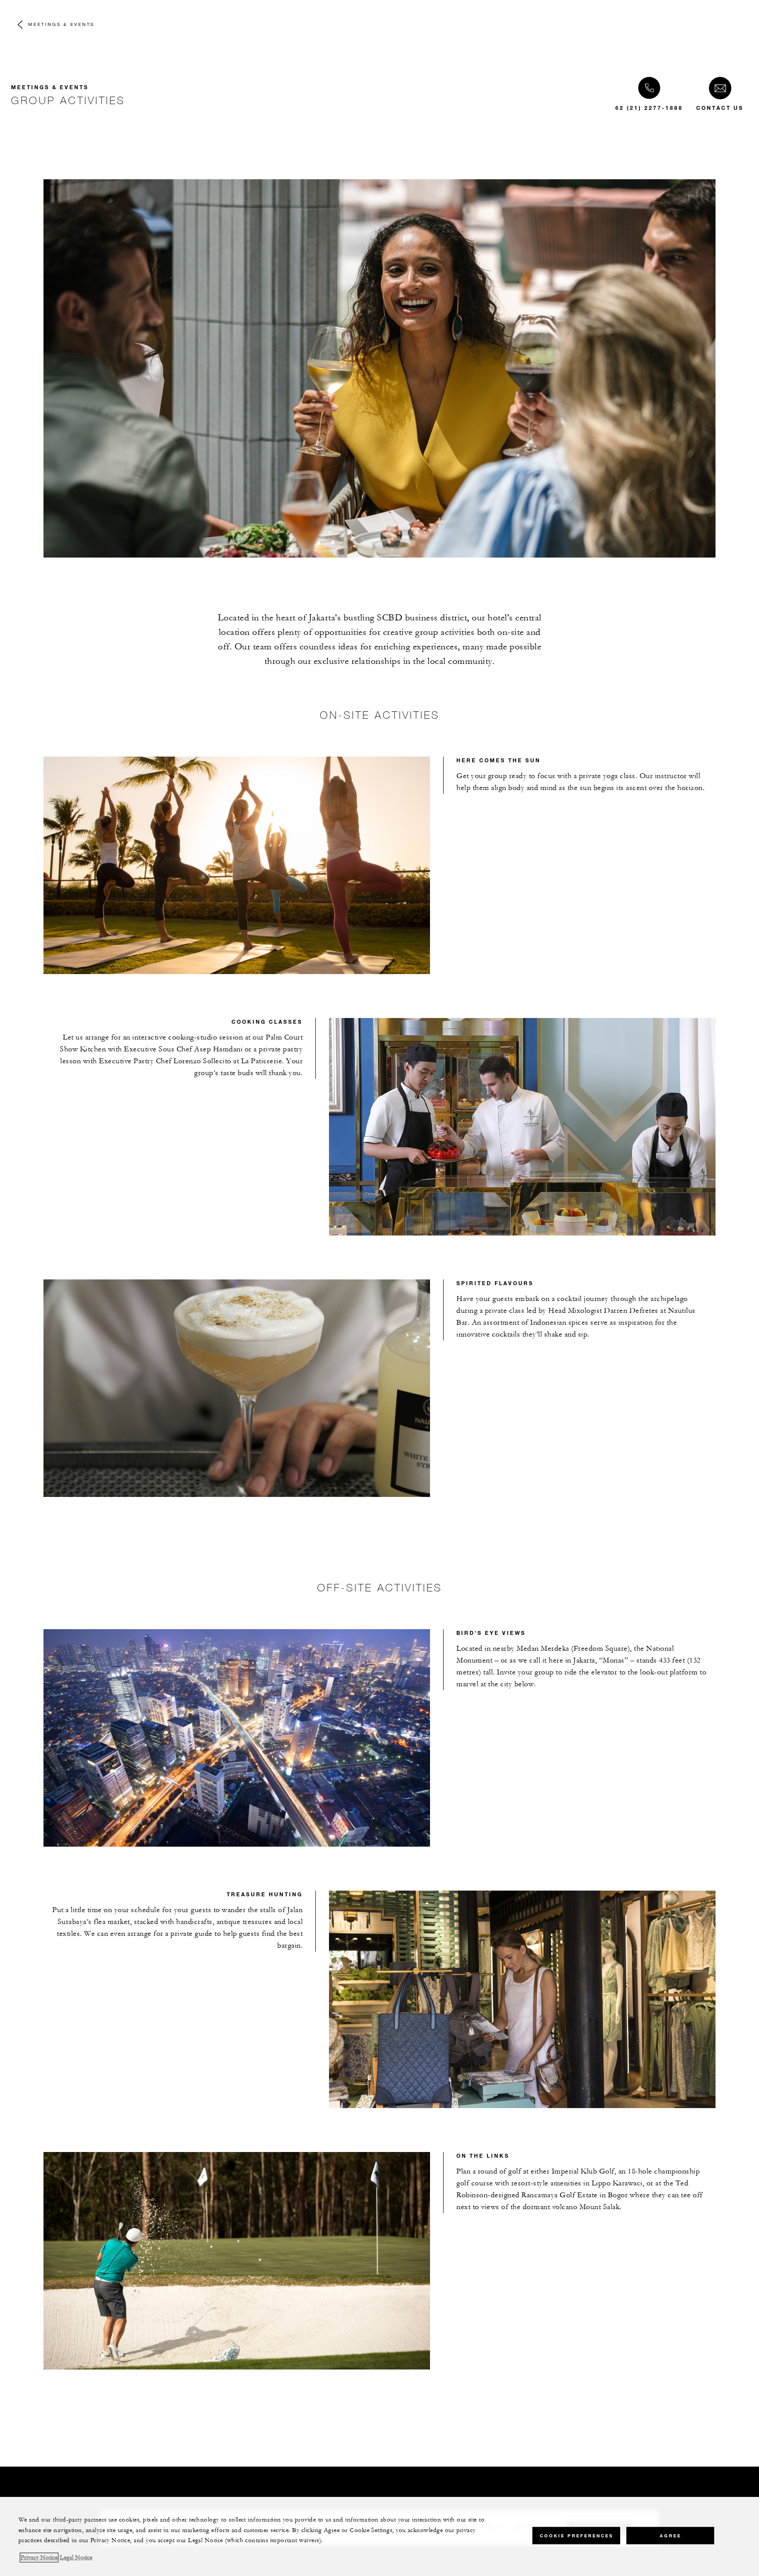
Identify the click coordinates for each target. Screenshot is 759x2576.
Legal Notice (76, 2558)
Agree (670, 2535)
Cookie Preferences (576, 2535)
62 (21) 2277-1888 (649, 108)
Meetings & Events (61, 24)
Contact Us (720, 108)
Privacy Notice (39, 2558)
